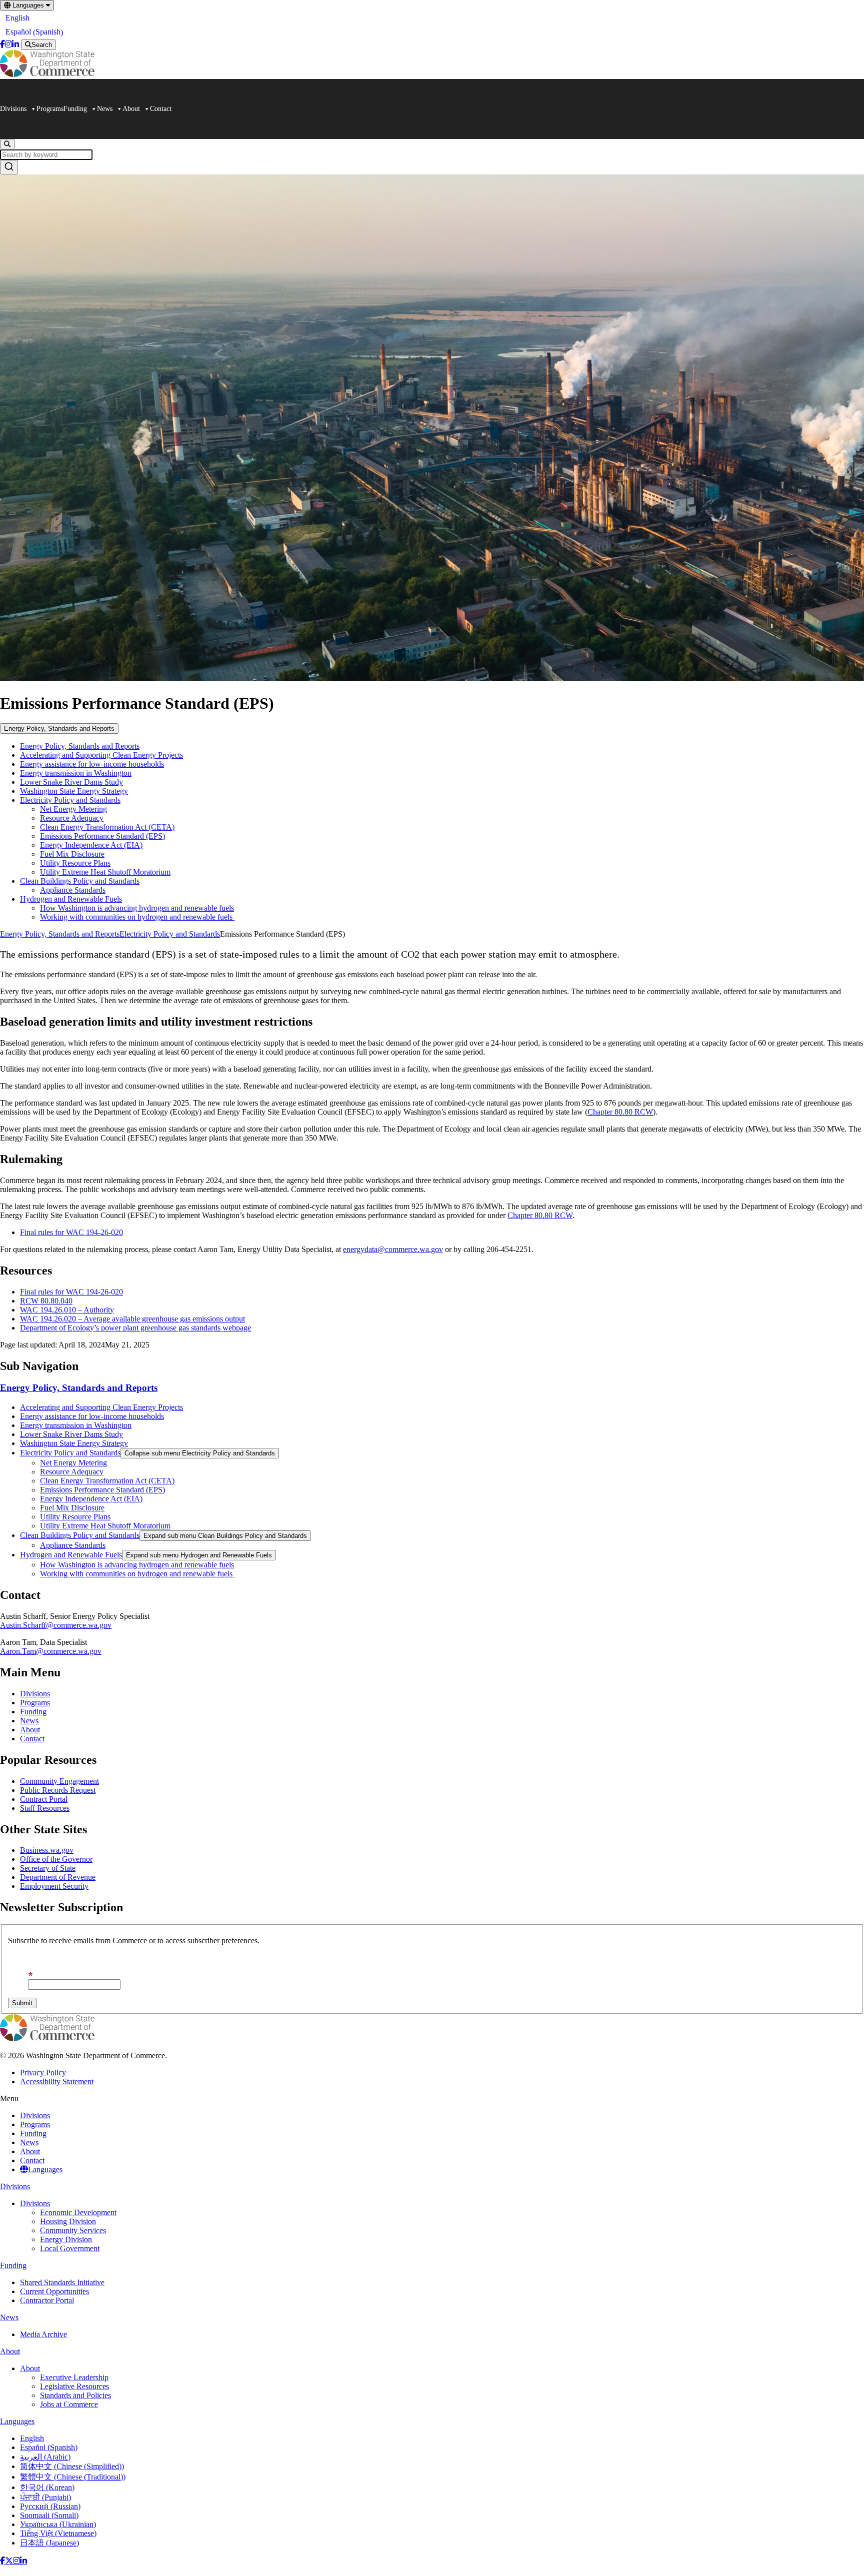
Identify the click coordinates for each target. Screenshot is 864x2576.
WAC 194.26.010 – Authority (67, 1310)
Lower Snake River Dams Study (71, 782)
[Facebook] (2, 44)
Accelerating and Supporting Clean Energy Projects (101, 755)
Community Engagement (59, 1781)
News (105, 109)
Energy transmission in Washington (76, 773)
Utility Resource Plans (75, 863)
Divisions (13, 109)
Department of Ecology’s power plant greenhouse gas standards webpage (135, 1328)
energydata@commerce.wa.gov (393, 1249)
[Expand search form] (7, 144)
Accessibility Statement (57, 2081)
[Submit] (9, 167)
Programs (50, 109)
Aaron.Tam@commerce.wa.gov (51, 1651)
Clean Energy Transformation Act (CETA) (107, 827)
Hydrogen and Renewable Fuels (71, 899)
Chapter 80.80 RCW (620, 1112)
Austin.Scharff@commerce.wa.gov (56, 1625)
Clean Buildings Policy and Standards (80, 881)
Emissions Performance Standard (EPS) (102, 836)
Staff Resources (45, 1808)
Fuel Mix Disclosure (72, 854)
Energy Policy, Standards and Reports (59, 728)
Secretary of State (48, 1868)
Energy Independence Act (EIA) (91, 845)
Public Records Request (58, 1790)
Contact (161, 109)
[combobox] (432, 162)
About (131, 109)
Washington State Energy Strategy (74, 791)
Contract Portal (44, 1799)
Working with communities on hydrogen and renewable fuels (137, 917)
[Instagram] (8, 44)
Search (42, 45)
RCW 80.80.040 (46, 1301)
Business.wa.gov (47, 1850)
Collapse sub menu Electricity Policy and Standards (200, 1453)
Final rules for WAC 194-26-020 (71, 1232)
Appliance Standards (73, 890)
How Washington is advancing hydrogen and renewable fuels (137, 908)
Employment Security (54, 1886)
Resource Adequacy (72, 818)
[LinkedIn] (15, 44)
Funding (75, 109)
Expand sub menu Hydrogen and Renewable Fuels (199, 1555)
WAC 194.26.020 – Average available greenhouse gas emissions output (132, 1319)
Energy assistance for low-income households (92, 764)
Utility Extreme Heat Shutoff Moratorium (105, 872)
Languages (28, 5)
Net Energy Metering (73, 809)
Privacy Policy (43, 2072)
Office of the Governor (56, 1859)
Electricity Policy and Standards (70, 800)
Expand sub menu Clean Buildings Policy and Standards (225, 1536)
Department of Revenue (58, 1877)
